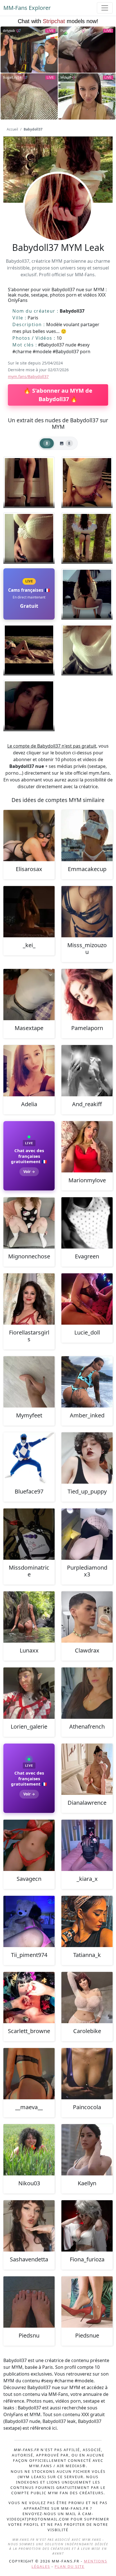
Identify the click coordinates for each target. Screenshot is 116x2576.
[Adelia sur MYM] (29, 1071)
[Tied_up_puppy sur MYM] (87, 1458)
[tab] (47, 443)
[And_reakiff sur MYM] (87, 1071)
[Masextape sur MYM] (29, 995)
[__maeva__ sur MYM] (29, 2074)
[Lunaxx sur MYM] (29, 1617)
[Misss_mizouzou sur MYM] (87, 912)
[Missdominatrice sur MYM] (29, 1534)
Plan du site (70, 2566)
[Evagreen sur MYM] (87, 1223)
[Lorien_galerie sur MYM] (29, 1693)
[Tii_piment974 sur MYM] (29, 1921)
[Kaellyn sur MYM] (87, 2150)
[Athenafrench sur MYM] (87, 1693)
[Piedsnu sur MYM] (29, 2302)
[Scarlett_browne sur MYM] (29, 1998)
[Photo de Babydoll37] (29, 482)
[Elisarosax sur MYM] (29, 836)
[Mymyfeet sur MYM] (29, 1382)
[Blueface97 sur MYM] (29, 1458)
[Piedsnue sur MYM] (87, 2302)
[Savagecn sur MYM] (29, 1845)
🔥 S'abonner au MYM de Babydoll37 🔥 (58, 395)
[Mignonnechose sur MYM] (29, 1223)
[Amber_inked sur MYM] (87, 1382)
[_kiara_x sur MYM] (87, 1845)
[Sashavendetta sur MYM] (29, 2226)
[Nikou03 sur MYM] (29, 2150)
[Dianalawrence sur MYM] (87, 1769)
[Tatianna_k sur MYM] (87, 1921)
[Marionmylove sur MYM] (87, 1147)
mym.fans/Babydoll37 (28, 376)
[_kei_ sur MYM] (29, 912)
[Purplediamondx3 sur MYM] (87, 1534)
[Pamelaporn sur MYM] (87, 995)
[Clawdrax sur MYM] (87, 1617)
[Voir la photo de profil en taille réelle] (58, 222)
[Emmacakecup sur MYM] (87, 836)
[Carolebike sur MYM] (87, 1998)
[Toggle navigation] (105, 8)
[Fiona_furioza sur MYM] (87, 2226)
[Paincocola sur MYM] (87, 2074)
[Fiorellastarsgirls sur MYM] (29, 1299)
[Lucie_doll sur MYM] (87, 1299)
